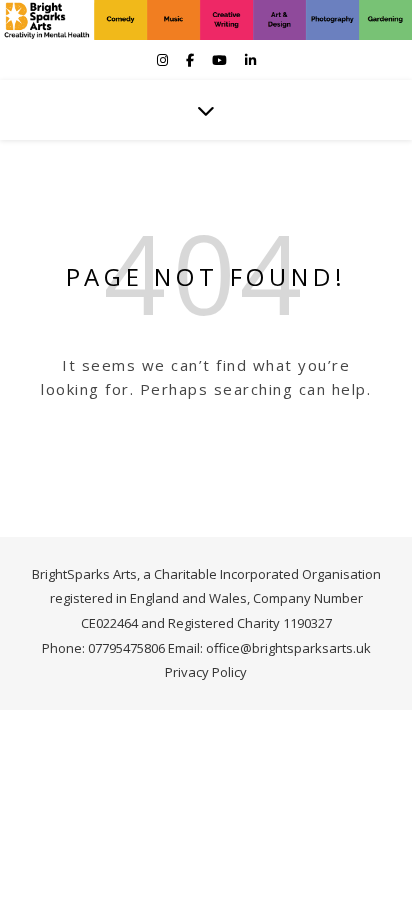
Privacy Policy (206, 672)
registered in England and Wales (148, 598)
